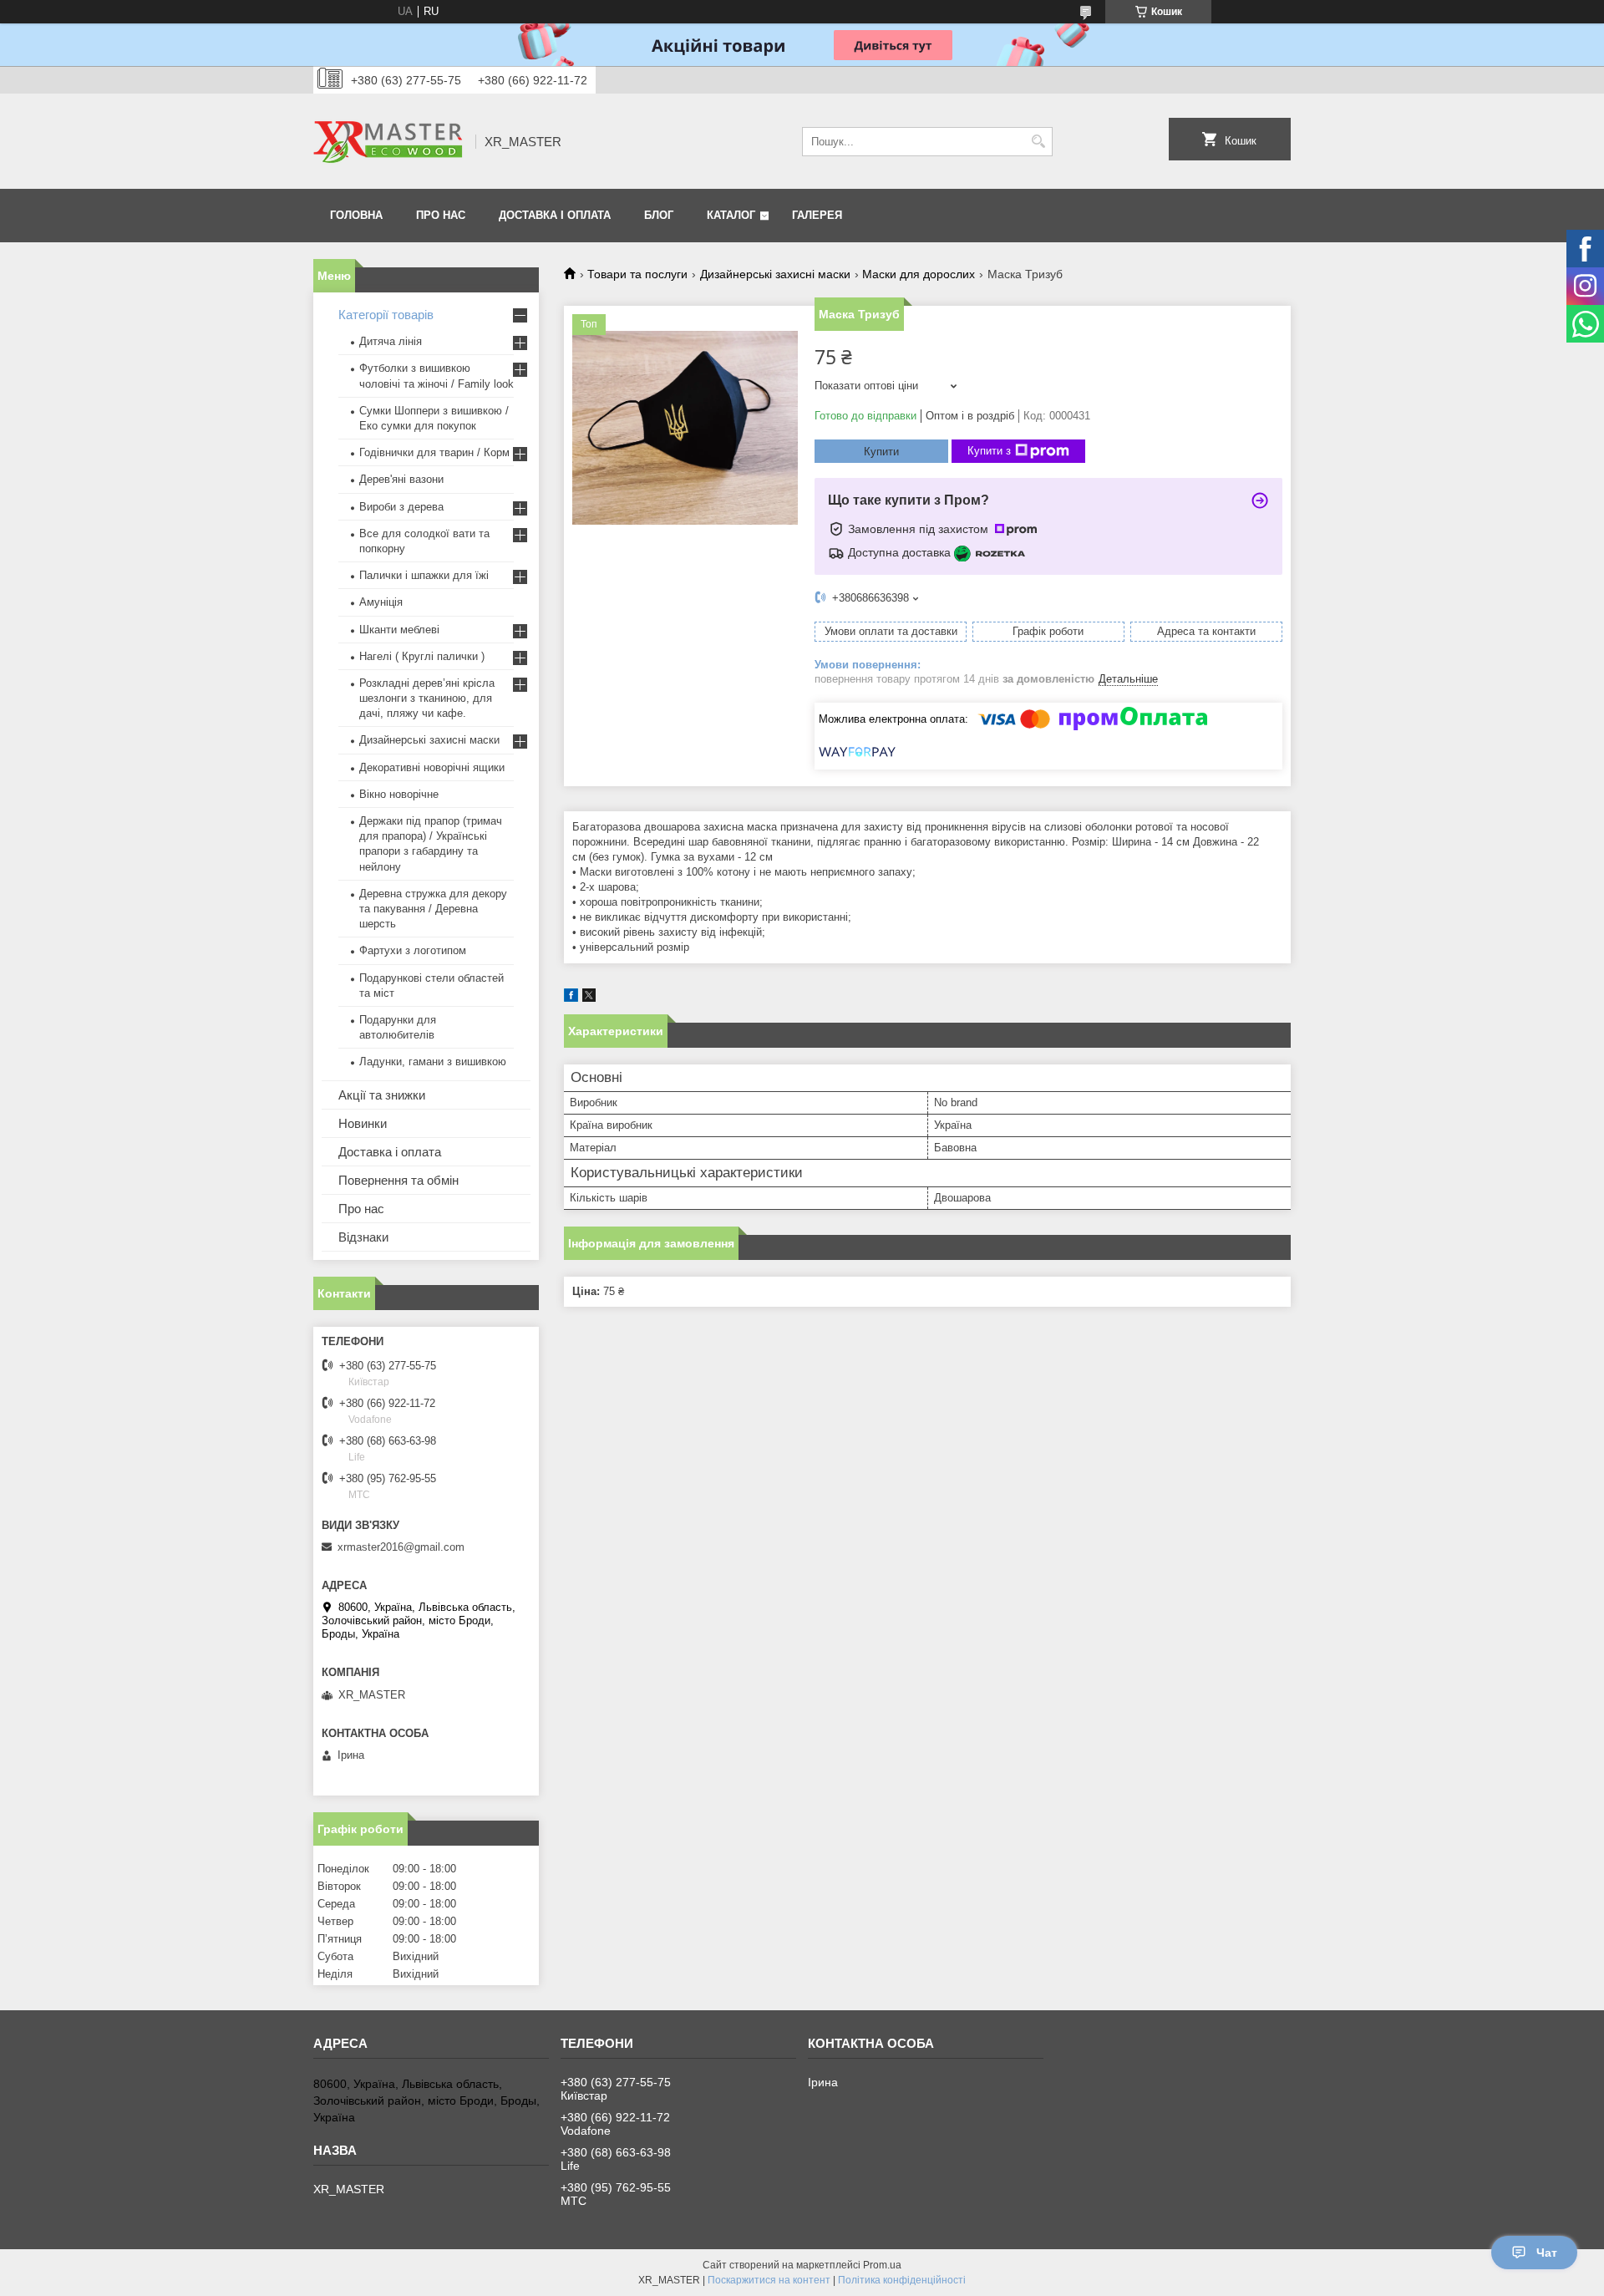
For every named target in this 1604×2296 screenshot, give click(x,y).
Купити (881, 452)
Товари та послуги (637, 274)
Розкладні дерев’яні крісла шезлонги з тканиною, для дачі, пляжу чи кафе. (427, 698)
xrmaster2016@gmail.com (401, 1547)
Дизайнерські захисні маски (775, 274)
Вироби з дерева (401, 507)
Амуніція (381, 602)
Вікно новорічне (399, 794)
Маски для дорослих (919, 274)
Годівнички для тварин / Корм (434, 452)
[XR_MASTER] (388, 141)
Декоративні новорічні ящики (432, 767)
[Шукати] (1038, 142)
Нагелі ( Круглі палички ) (422, 656)
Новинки (363, 1123)
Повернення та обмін (398, 1180)
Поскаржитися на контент (769, 2280)
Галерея (817, 215)
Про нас (441, 215)
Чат (1547, 2253)
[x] (589, 998)
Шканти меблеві (399, 630)
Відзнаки (363, 1237)
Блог (659, 215)
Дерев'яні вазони (401, 479)
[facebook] (571, 998)
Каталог (731, 215)
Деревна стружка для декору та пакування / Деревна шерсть (433, 909)
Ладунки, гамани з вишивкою (433, 1062)
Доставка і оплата (555, 215)
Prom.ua (882, 2265)
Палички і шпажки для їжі (424, 575)
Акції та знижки (382, 1095)
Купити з (989, 451)
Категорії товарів (386, 315)
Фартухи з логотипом (413, 950)
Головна (356, 215)
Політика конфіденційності (902, 2280)
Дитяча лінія (391, 341)
